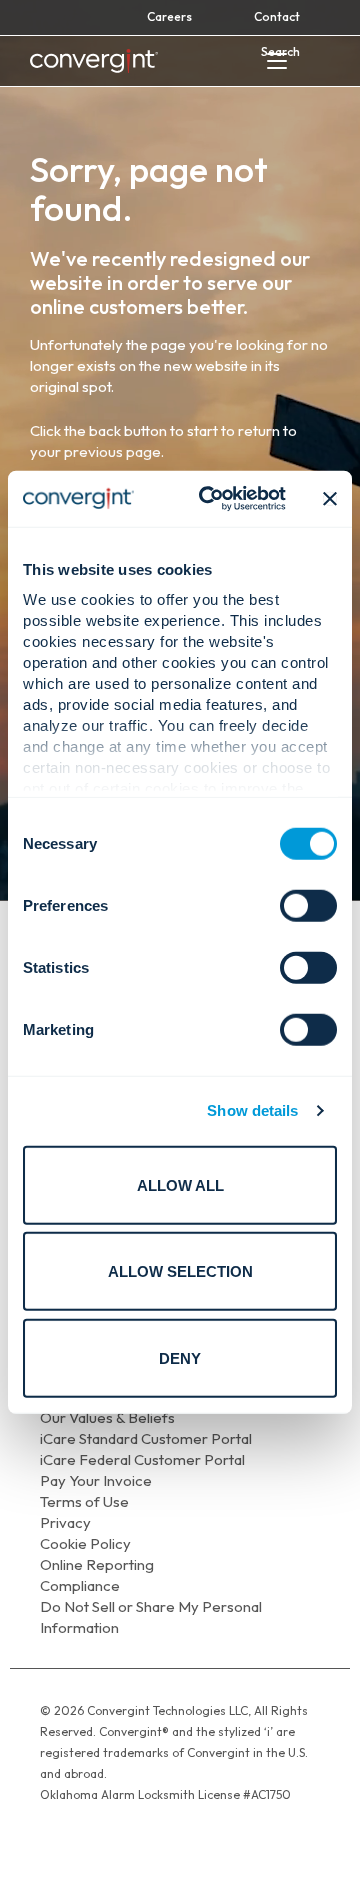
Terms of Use (84, 1501)
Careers (169, 16)
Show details (252, 1110)
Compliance (80, 1585)
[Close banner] (330, 499)
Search (280, 51)
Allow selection (180, 1271)
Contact (277, 16)
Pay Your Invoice (96, 1480)
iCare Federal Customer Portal (142, 1459)
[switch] (308, 905)
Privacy (65, 1522)
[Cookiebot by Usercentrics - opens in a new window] (211, 499)
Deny (180, 1357)
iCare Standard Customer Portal (146, 1438)
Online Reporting (97, 1564)
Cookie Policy (85, 1543)
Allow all (180, 1184)
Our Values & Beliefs (107, 1417)
